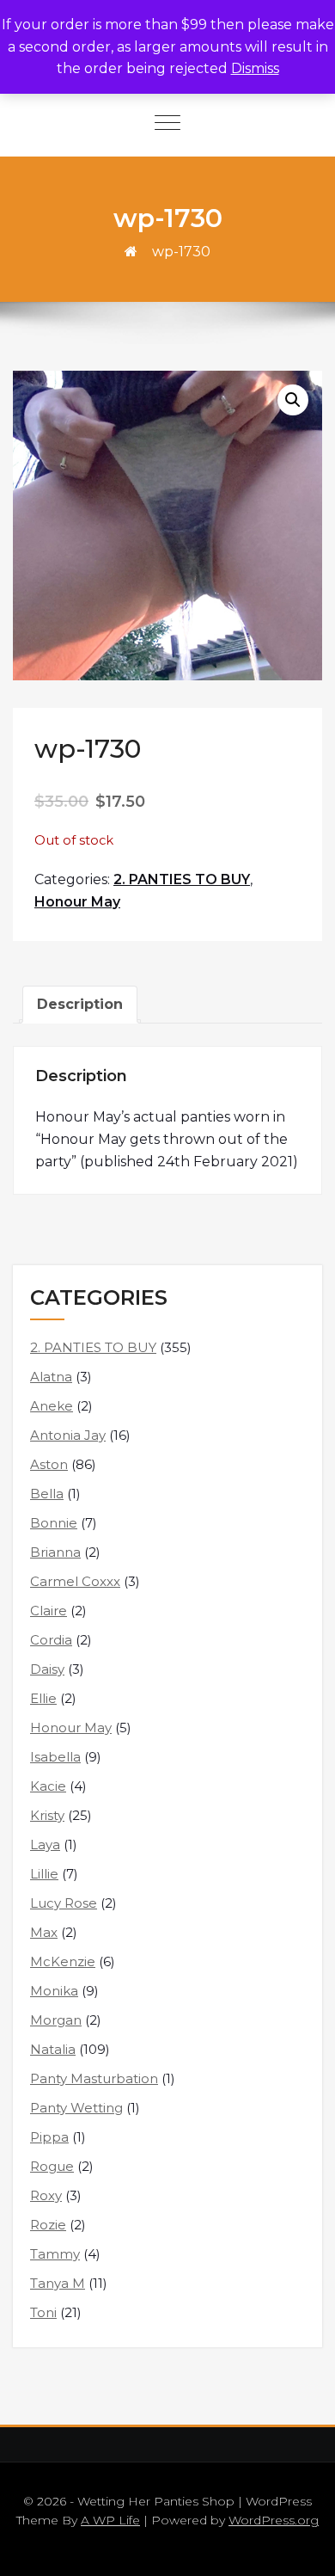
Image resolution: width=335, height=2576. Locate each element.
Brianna (55, 1552)
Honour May (77, 902)
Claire (49, 1611)
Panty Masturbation (94, 2078)
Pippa (49, 2137)
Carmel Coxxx (75, 1581)
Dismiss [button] (255, 68)
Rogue (52, 2166)
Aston (49, 1464)
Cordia (51, 1640)
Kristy (47, 1815)
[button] (293, 400)
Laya (45, 1844)
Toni (43, 2312)
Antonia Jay (68, 1435)
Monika (54, 1991)
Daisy (47, 1669)
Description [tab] (80, 1004)
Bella (47, 1494)
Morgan (56, 2020)
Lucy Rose (64, 1903)
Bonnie (54, 1523)
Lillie (44, 1874)
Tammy (55, 2254)
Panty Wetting (76, 2108)
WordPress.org (274, 2520)
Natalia (53, 2049)
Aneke (52, 1406)
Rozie (48, 2225)
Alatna (51, 1377)
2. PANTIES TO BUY (182, 879)
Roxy (46, 2195)
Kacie (48, 1786)
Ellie (43, 1698)
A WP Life (110, 2520)
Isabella (55, 1757)
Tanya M (58, 2283)
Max (44, 1932)
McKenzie (63, 1961)
